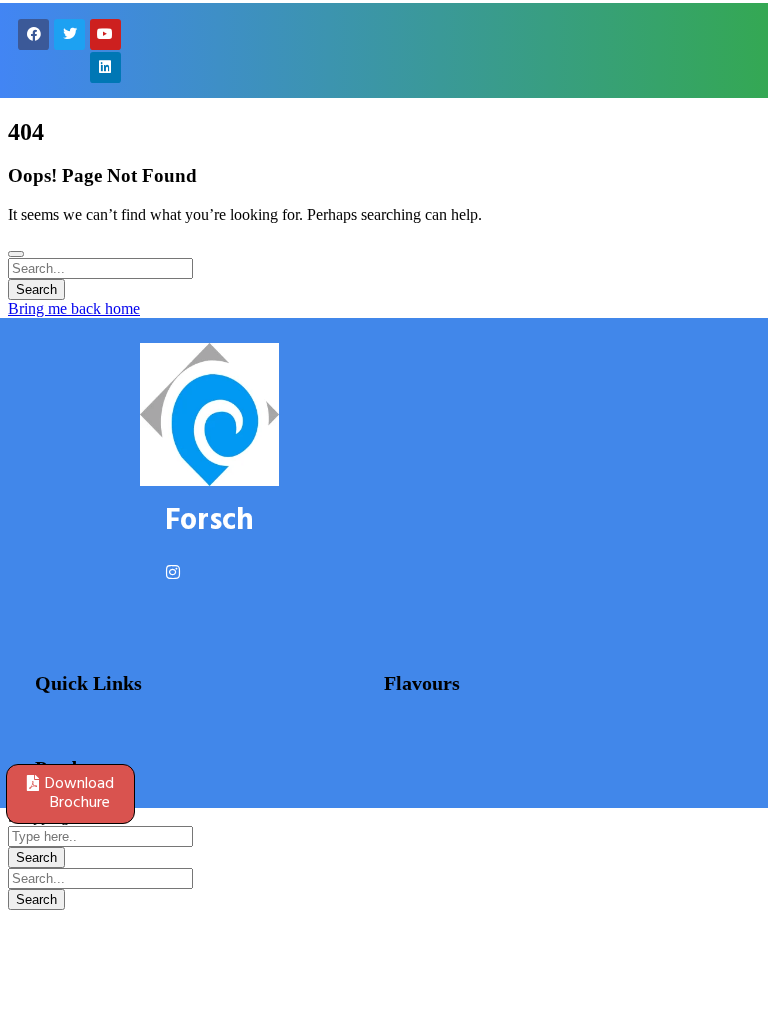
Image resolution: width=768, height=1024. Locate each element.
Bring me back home (74, 308)
